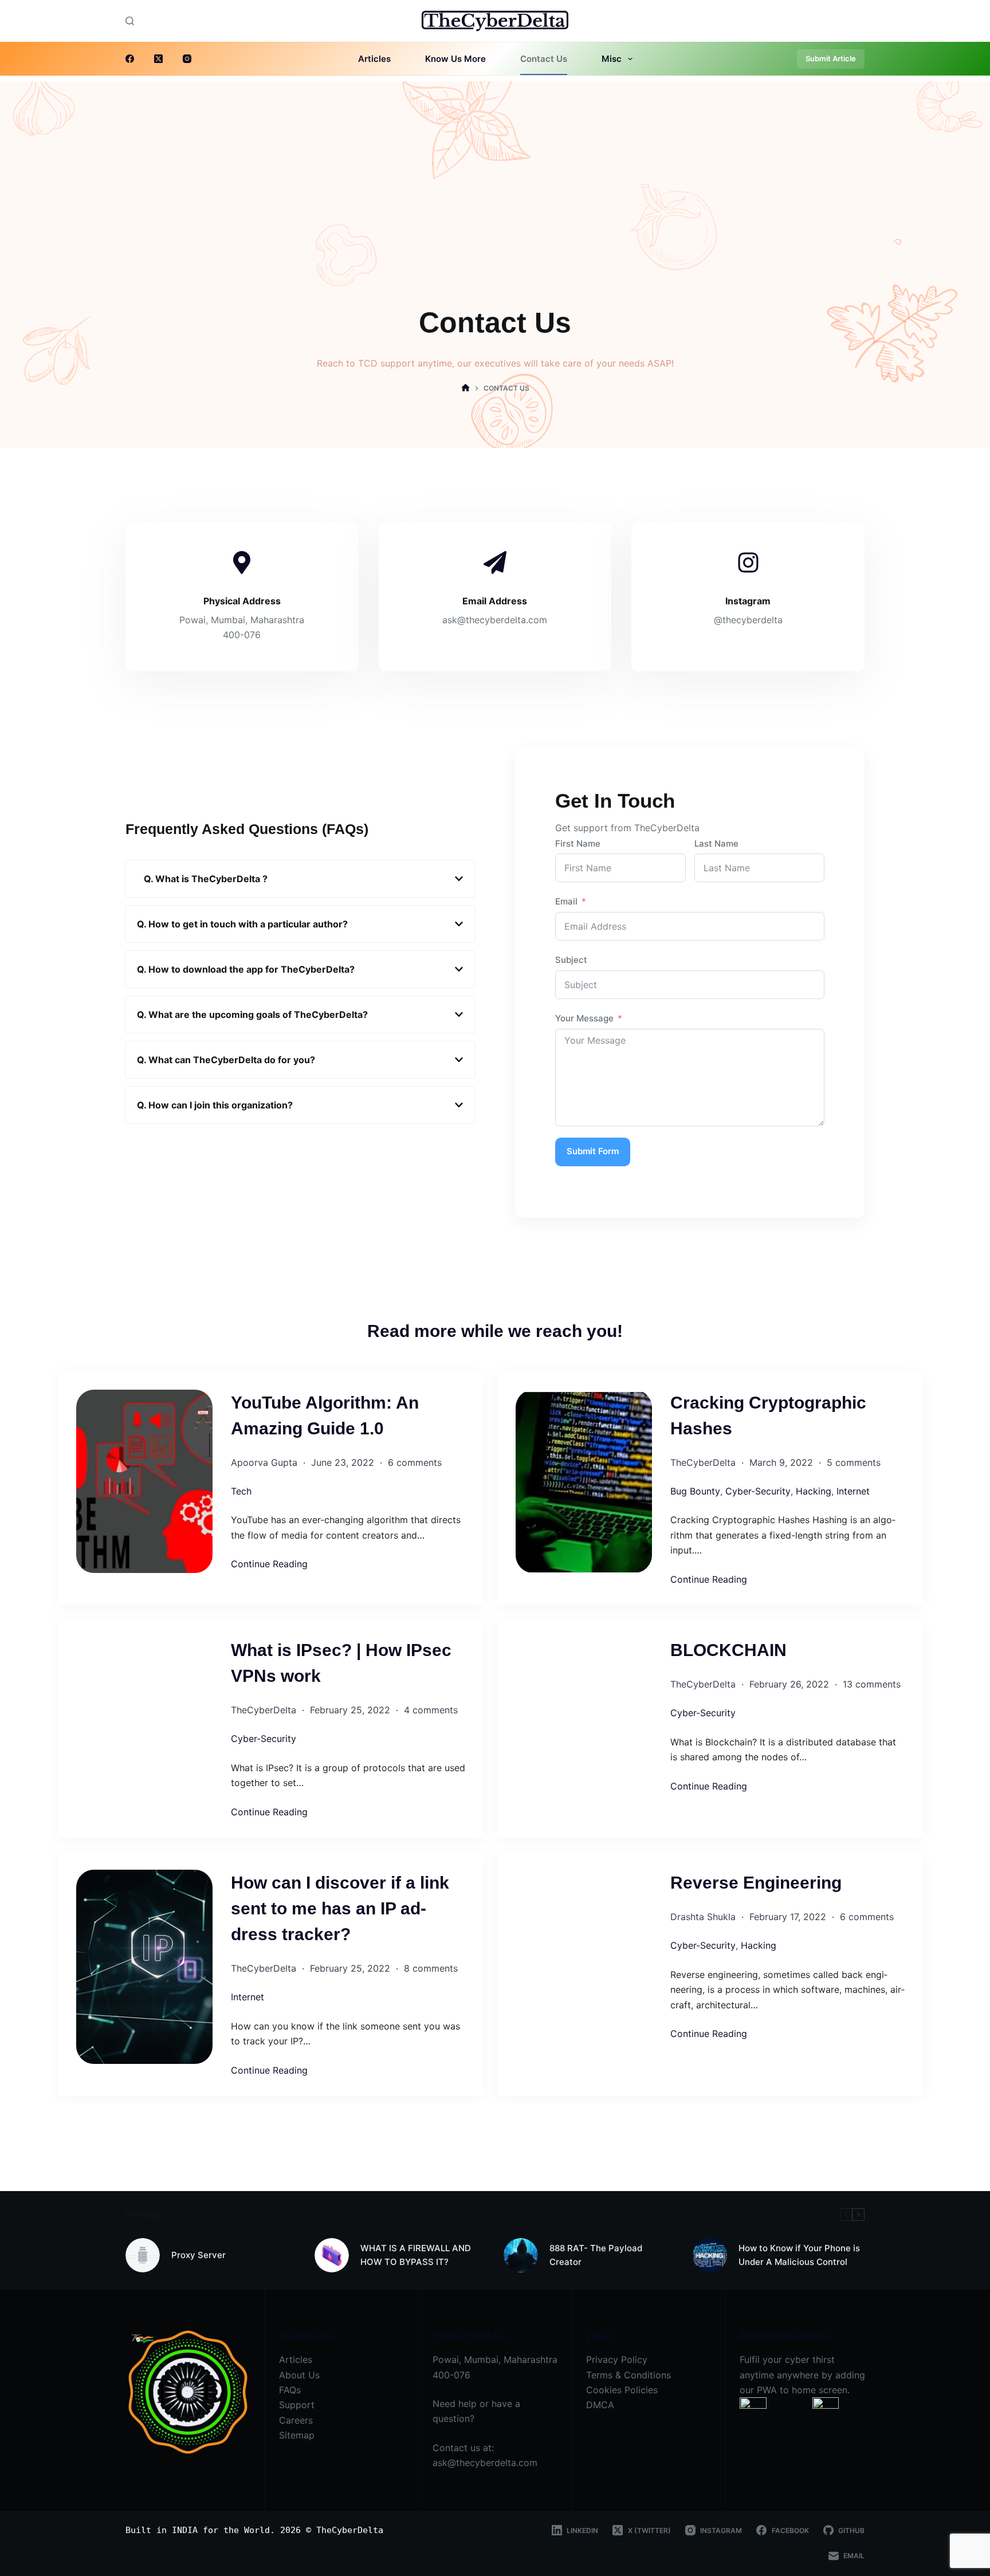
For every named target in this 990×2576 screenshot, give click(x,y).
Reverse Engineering (756, 1883)
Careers (296, 2420)
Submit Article (831, 58)
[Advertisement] (495, 162)
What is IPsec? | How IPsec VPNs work (341, 1663)
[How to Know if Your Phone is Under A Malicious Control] (710, 2255)
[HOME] (465, 389)
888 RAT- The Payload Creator (596, 2255)
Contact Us (544, 59)
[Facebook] (130, 59)
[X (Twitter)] (158, 59)
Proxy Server (199, 2255)
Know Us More (455, 59)
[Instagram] (187, 59)
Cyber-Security (758, 1491)
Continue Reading (269, 1564)
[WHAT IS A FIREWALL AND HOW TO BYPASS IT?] (332, 2255)
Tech (241, 1491)
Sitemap (297, 2435)
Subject (571, 960)
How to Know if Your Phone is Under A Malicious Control (799, 2255)
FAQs (290, 2390)
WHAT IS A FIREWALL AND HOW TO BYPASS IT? (416, 2255)
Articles (374, 59)
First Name (578, 843)
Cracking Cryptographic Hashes (768, 1415)
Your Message (584, 1018)
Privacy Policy (617, 2359)
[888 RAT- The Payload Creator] (521, 2255)
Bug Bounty (695, 1491)
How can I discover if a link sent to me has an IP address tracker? (340, 1908)
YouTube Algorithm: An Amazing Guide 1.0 (325, 1415)
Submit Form (593, 1151)
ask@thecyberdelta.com (485, 2463)
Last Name (716, 843)
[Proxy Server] (143, 2255)
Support (297, 2405)
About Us (299, 2375)
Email (566, 901)
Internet (853, 1491)
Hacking (814, 1491)
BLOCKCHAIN (728, 1650)
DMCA (600, 2405)
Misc (612, 59)
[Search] (130, 21)
